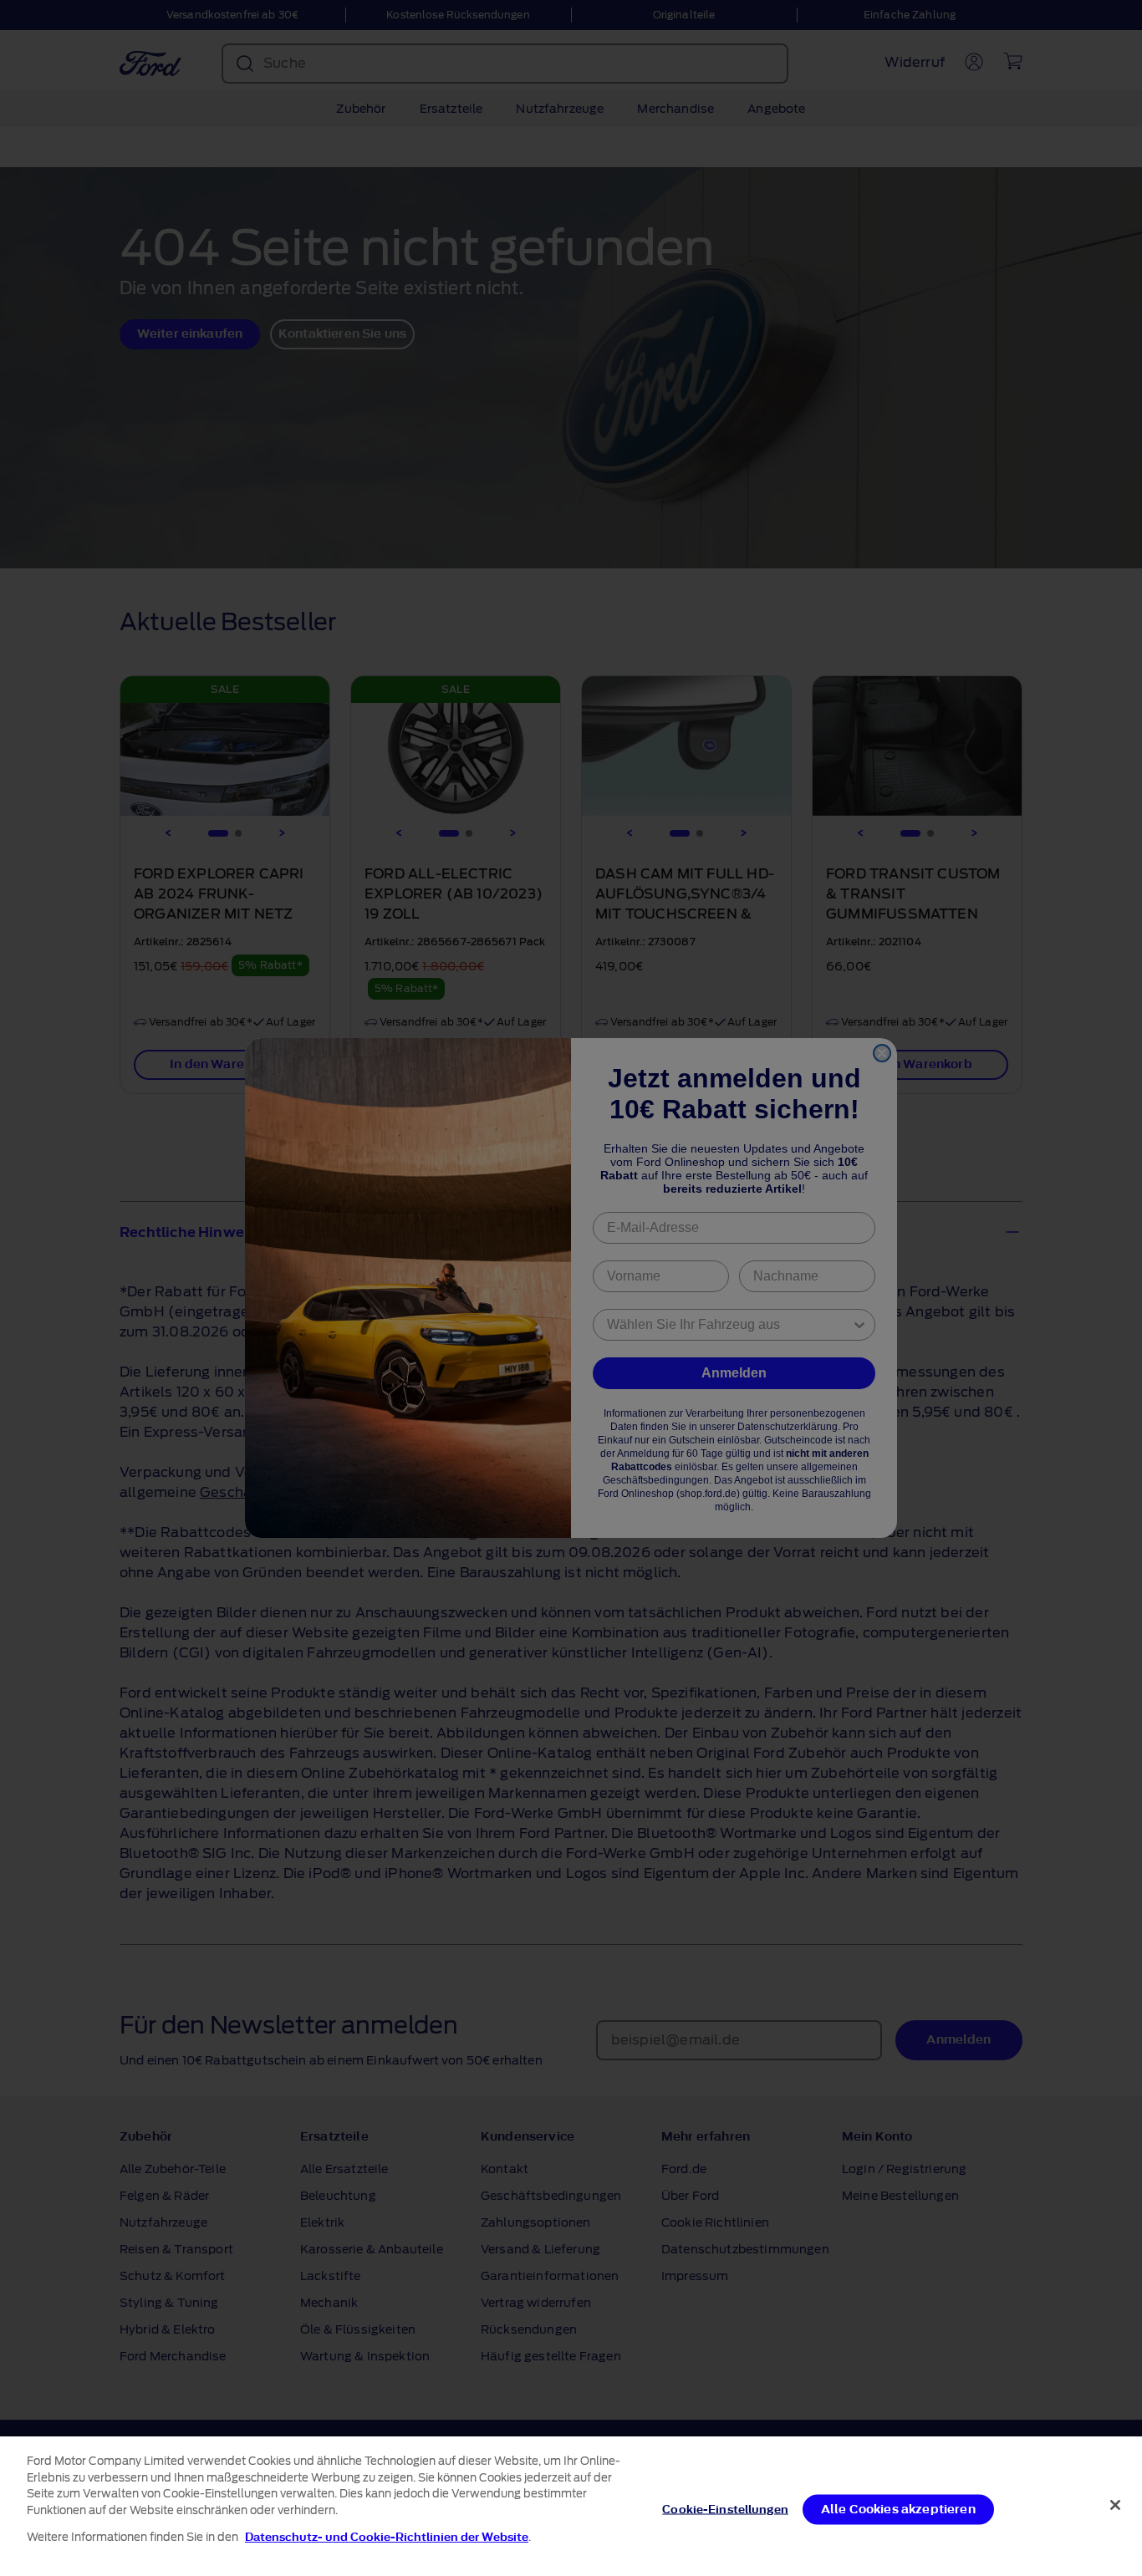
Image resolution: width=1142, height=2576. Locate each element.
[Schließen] (1115, 2505)
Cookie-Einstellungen (725, 2509)
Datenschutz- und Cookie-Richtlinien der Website (387, 2537)
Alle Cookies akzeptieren (898, 2509)
